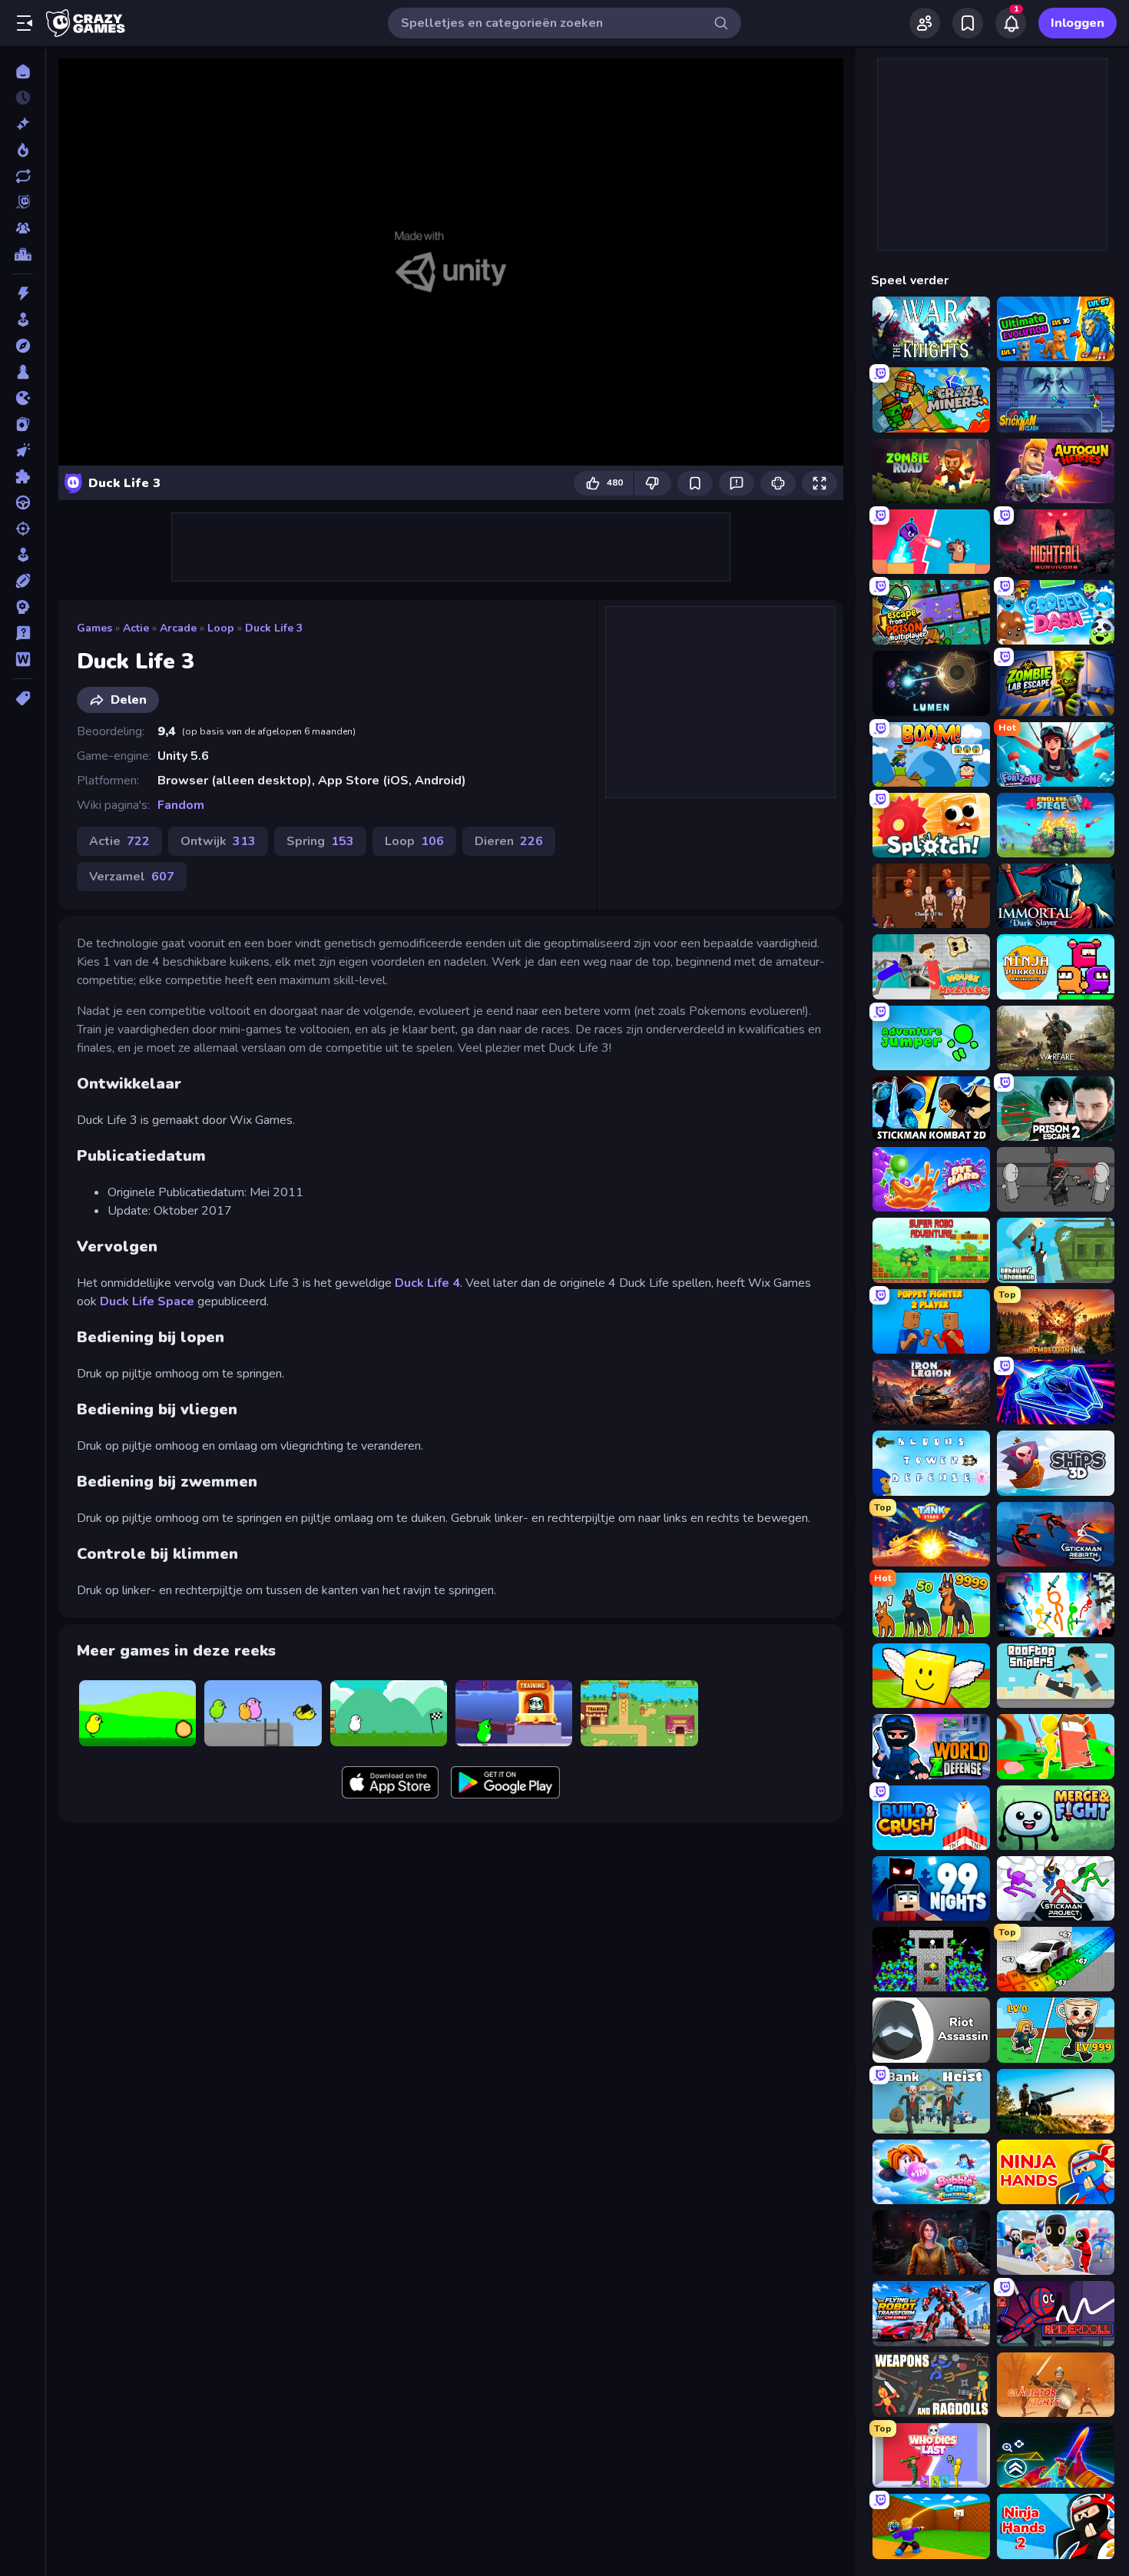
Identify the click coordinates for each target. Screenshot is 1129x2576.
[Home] (23, 71)
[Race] (23, 502)
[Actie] (23, 293)
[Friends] (925, 23)
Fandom (181, 805)
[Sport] (23, 581)
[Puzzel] (23, 476)
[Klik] (23, 450)
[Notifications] (1011, 23)
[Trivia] (23, 633)
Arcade (178, 628)
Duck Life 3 (274, 628)
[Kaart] (23, 424)
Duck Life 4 (427, 1283)
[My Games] (968, 23)
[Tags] (23, 698)
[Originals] (23, 202)
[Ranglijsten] (23, 254)
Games (94, 628)
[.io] (23, 398)
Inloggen (1078, 23)
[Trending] (23, 150)
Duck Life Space (147, 1301)
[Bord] (23, 372)
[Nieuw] (23, 124)
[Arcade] (23, 320)
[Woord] (23, 659)
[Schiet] (23, 529)
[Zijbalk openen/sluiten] (25, 23)
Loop (221, 628)
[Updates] (23, 176)
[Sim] (23, 555)
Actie (136, 628)
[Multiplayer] (23, 228)
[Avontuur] (23, 346)
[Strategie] (23, 607)
